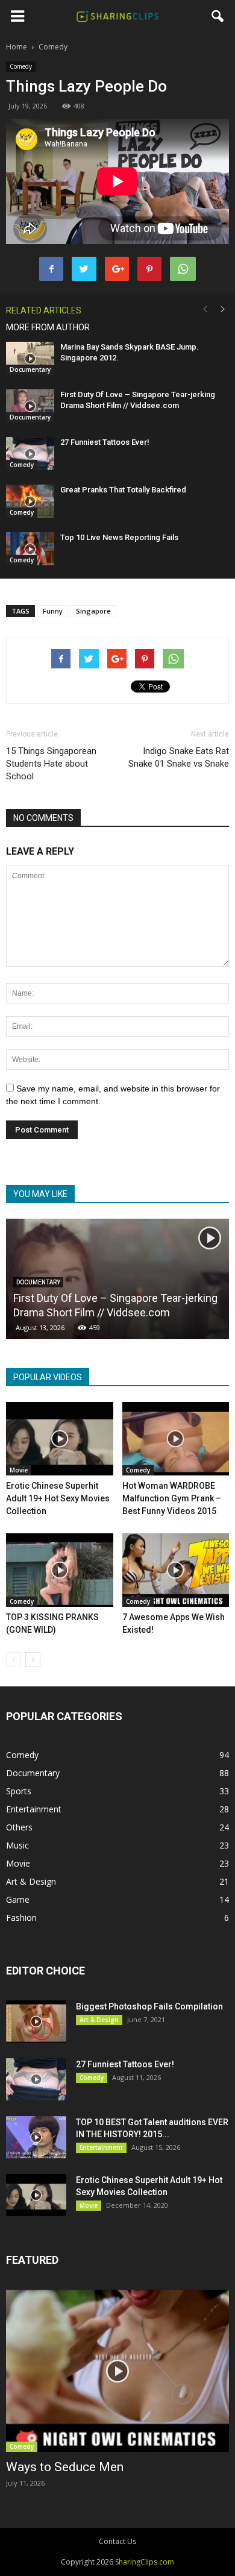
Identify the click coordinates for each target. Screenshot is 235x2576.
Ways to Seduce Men (65, 2467)
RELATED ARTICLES (44, 310)
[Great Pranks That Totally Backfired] (30, 501)
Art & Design (31, 1881)
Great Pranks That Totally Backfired (123, 490)
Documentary (30, 369)
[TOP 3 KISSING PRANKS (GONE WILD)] (60, 1570)
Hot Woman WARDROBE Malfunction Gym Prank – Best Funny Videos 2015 (172, 1498)
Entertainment (34, 1809)
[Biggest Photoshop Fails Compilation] (36, 2022)
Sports (19, 1791)
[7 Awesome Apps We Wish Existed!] (176, 1570)
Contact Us (117, 2541)
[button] (218, 16)
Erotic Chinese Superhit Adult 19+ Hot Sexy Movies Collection (58, 1498)
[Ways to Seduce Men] (117, 2370)
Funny (53, 611)
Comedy (21, 66)
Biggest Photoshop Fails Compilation (149, 2006)
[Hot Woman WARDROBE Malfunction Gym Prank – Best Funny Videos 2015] (176, 1439)
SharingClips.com (145, 2562)
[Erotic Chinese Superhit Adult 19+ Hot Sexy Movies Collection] (60, 1439)
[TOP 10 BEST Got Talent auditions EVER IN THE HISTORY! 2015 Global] (36, 2137)
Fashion (21, 1918)
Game (18, 1899)
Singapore (93, 611)
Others (19, 1827)
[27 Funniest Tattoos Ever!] (30, 454)
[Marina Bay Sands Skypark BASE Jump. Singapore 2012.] (30, 358)
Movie (19, 1470)
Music (17, 1845)
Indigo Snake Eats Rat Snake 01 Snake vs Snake (179, 757)
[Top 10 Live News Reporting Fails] (30, 549)
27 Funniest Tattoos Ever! (105, 442)
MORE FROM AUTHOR (48, 327)
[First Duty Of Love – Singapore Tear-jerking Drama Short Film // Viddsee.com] (30, 406)
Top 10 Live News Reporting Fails (119, 537)
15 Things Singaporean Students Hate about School (51, 764)
